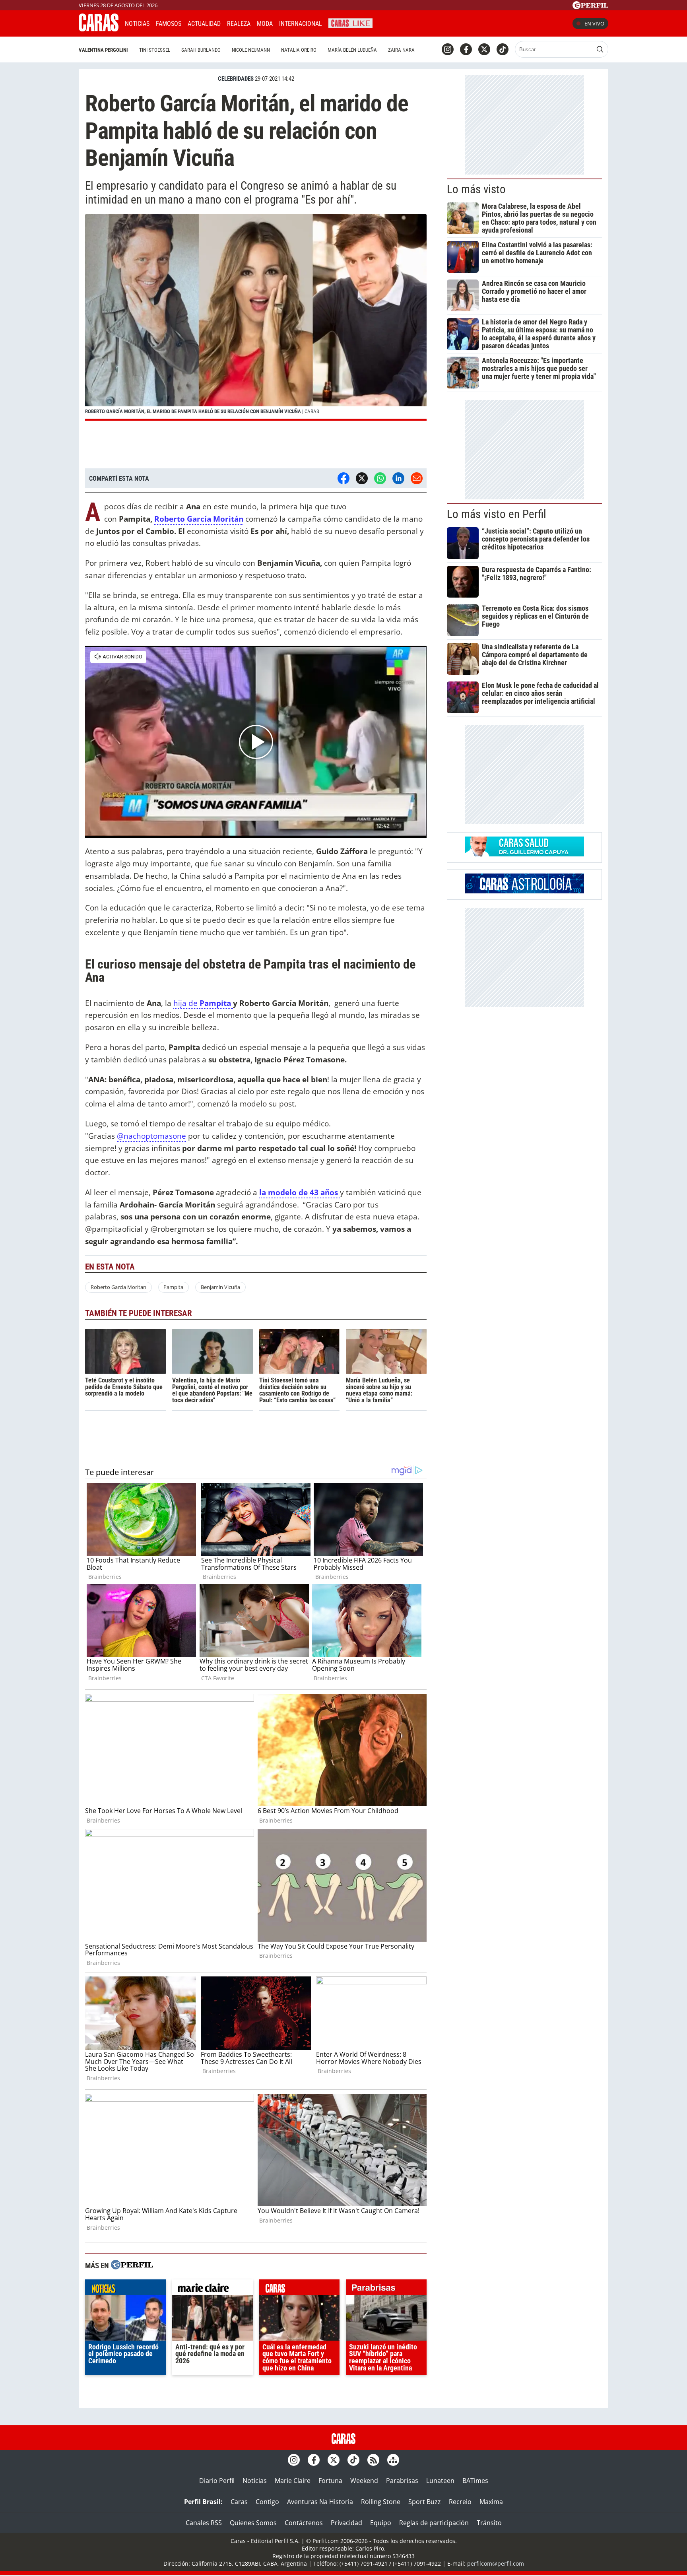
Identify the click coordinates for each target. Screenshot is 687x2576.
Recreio (460, 2502)
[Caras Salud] (524, 854)
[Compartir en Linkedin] (398, 478)
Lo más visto (476, 189)
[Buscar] (600, 49)
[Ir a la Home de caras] (99, 29)
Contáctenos (304, 2523)
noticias (125, 2289)
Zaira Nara (401, 50)
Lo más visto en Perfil (497, 514)
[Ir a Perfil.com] (590, 7)
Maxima (491, 2502)
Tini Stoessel (155, 50)
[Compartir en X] (362, 478)
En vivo (594, 23)
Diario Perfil (217, 2481)
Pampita (216, 1003)
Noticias (137, 24)
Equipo (381, 2523)
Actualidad (204, 24)
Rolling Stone (381, 2502)
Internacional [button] (301, 24)
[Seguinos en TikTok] (503, 49)
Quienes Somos (253, 2523)
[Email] (417, 478)
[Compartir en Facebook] (343, 478)
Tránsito (489, 2523)
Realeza (239, 24)
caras (300, 2289)
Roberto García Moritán (199, 519)
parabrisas (386, 2289)
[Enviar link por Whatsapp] (380, 478)
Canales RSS (204, 2523)
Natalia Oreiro (299, 50)
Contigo (267, 2502)
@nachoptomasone (151, 1136)
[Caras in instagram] (448, 49)
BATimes (475, 2481)
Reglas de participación (434, 2523)
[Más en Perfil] (132, 2266)
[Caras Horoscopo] (524, 891)
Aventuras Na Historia (320, 2502)
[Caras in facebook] (466, 49)
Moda (265, 24)
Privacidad (346, 2523)
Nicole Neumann (251, 50)
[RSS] (373, 2460)
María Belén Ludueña (352, 50)
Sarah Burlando (201, 50)
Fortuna (330, 2481)
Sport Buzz (425, 2502)
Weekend (364, 2481)
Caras (239, 2502)
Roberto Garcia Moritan (118, 1287)
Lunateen (440, 2481)
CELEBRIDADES (236, 79)
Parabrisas (402, 2481)
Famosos (169, 24)
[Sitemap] (393, 2460)
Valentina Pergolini (103, 50)
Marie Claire (293, 2481)
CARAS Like (350, 22)
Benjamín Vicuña (220, 1287)
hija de (186, 1003)
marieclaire (213, 2289)
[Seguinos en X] (484, 49)
